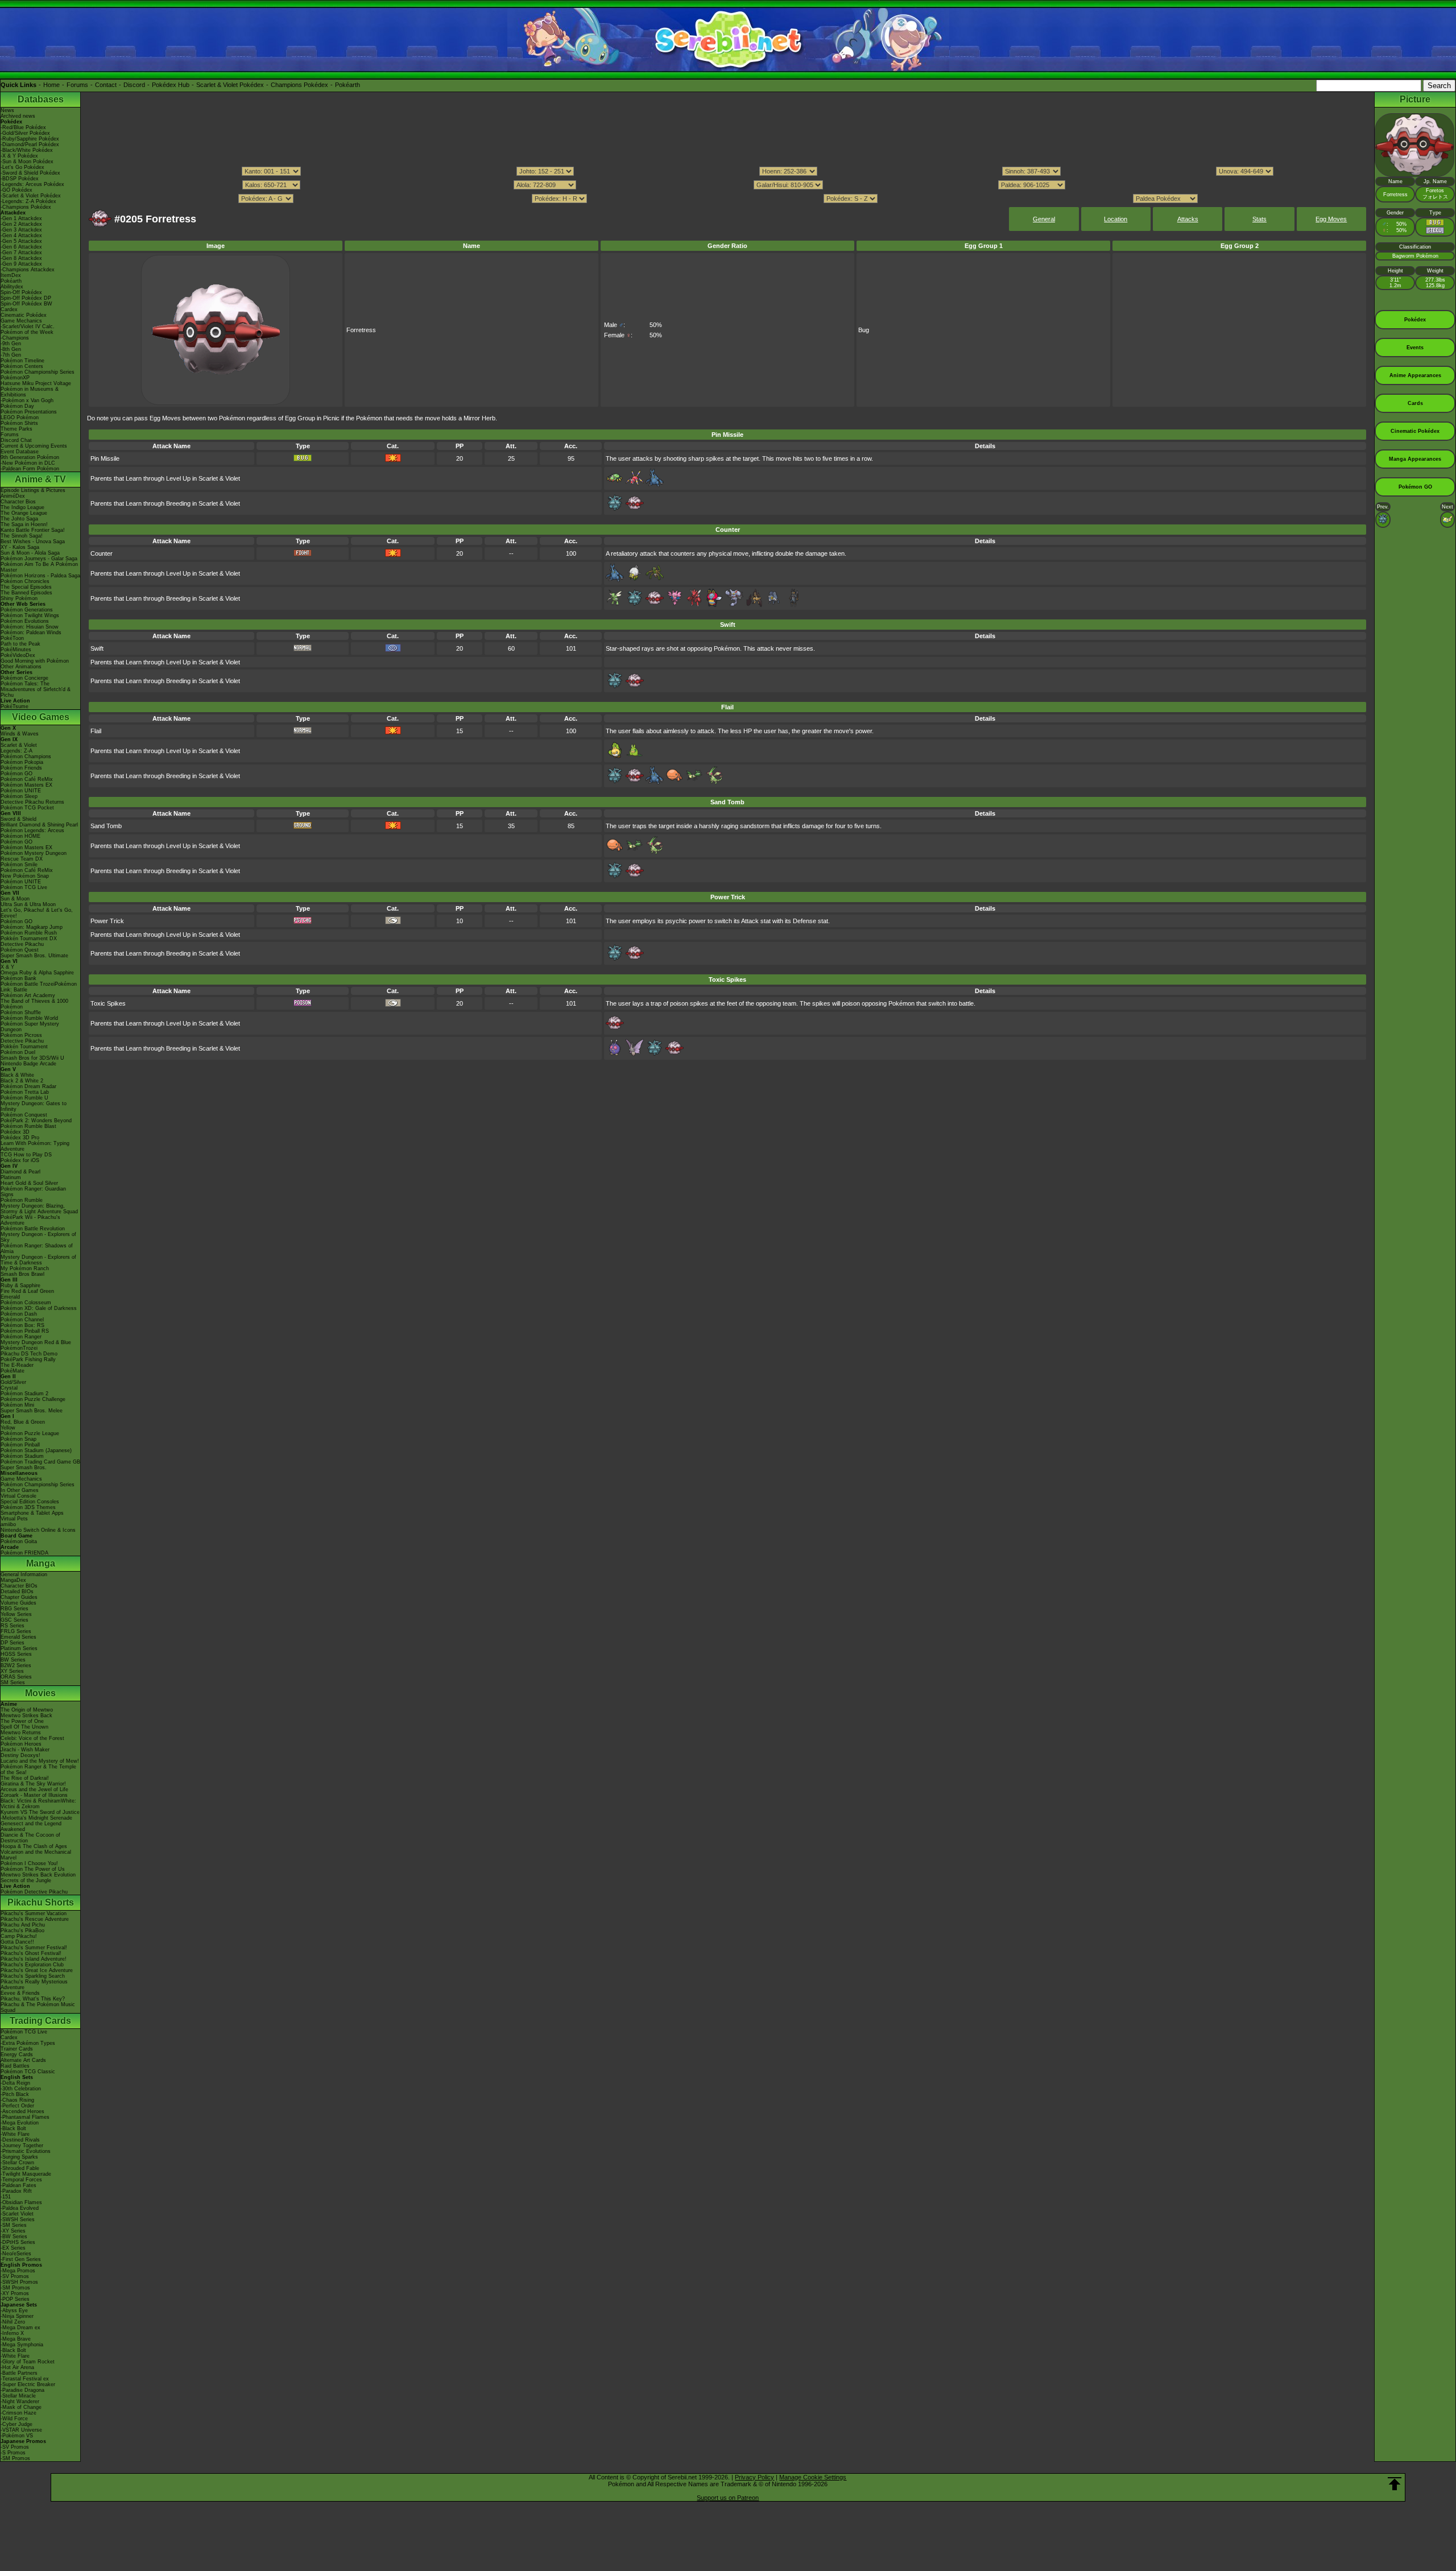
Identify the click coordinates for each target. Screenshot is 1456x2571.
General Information (24, 1574)
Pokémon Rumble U (24, 1098)
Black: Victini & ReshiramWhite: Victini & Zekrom (38, 1804)
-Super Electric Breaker (28, 2384)
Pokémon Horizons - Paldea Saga (40, 576)
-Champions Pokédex (26, 207)
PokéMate (13, 1371)
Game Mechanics (21, 321)
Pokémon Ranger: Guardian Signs (33, 1192)
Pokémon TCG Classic (28, 2072)
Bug (864, 330)
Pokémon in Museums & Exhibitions (30, 392)
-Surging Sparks (19, 2157)
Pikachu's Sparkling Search (33, 1976)
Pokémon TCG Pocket (27, 808)
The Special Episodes (26, 587)
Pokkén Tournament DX (29, 939)
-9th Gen (11, 344)
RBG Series (15, 1609)
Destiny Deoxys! (20, 1755)
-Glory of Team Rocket (28, 2362)
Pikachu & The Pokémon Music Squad (38, 2007)
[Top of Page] (1395, 2484)
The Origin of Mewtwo (27, 1710)
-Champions (15, 338)
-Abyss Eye (14, 2310)
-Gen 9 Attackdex (21, 264)
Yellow (8, 1428)
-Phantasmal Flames (25, 2117)
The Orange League (24, 513)
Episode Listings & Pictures (33, 490)
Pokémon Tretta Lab (25, 1092)
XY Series (12, 1671)
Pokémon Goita (19, 1541)
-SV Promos (15, 2276)
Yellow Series (16, 1614)
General (1044, 219)
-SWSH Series (18, 2219)
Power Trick (107, 921)
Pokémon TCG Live (24, 887)
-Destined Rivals (20, 2140)
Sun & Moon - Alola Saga (30, 553)
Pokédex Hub (171, 85)
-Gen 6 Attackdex (21, 247)
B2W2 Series (16, 1665)
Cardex (9, 309)
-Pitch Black (15, 2094)
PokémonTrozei (19, 1348)
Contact (106, 85)
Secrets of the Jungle (26, 1880)
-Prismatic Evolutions (26, 2151)
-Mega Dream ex (20, 2328)
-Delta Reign (15, 2083)
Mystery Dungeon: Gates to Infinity (34, 1106)
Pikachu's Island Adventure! (34, 1959)
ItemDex (11, 275)
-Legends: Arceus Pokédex (32, 184)
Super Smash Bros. (24, 1468)
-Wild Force (14, 2419)
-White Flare (15, 2134)
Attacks (1188, 219)
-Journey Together (22, 2146)
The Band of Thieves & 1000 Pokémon (34, 1004)
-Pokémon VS (17, 2436)
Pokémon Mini (17, 1405)
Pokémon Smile (19, 865)
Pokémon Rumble (22, 1200)
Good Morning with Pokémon (35, 661)
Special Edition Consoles (30, 1502)
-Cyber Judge (16, 2424)
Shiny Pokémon (19, 598)
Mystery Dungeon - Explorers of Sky (38, 1237)
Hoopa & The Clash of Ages (34, 1846)
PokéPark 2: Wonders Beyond (36, 1121)
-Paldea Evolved (20, 2208)
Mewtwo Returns (21, 1733)
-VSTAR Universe (21, 2430)
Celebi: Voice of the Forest (32, 1738)
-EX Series (13, 2248)
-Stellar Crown (17, 2163)
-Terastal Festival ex (25, 2379)
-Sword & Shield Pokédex (30, 173)
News (7, 110)
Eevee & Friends (20, 1993)
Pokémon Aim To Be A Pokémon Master (39, 567)
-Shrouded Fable (20, 2168)
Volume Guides (18, 1603)
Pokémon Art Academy (28, 995)
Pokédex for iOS (20, 1160)
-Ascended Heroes (22, 2111)
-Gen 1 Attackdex (21, 218)
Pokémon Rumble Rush (29, 933)
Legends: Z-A (16, 751)
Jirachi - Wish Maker (25, 1750)
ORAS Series (16, 1677)
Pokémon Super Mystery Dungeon (30, 1027)
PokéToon (12, 638)
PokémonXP (15, 378)
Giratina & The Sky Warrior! (33, 1784)
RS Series (13, 1626)
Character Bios (18, 502)
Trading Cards (40, 2021)
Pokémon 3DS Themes (28, 1507)
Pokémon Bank (18, 978)
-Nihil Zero (13, 2322)
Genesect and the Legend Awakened (31, 1826)
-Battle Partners (19, 2373)
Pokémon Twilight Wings (30, 615)
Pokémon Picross (21, 1035)
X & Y (7, 967)
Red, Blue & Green (23, 1422)
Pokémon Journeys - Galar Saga (39, 559)
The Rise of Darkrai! (25, 1778)
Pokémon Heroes (21, 1744)
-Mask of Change (21, 2407)
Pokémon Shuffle (21, 1012)
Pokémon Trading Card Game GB (40, 1462)
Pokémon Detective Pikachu (34, 1892)
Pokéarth (348, 85)
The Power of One (22, 1721)
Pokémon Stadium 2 (24, 1394)
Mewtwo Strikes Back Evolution (38, 1875)
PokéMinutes (16, 650)
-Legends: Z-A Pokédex (28, 201)
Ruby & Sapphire (20, 1285)
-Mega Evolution (20, 2123)
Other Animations (21, 667)
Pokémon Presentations (29, 412)
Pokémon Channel (22, 1320)
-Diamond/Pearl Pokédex (30, 144)
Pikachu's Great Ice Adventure (37, 1970)
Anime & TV (40, 479)
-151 (6, 2197)
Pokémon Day (17, 406)
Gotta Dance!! (17, 1942)
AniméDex (13, 496)
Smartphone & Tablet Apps (32, 1513)
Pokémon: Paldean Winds (31, 633)
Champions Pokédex (299, 85)
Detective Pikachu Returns (32, 802)
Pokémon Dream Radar (28, 1086)
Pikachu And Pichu (23, 1925)
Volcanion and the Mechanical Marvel (36, 1855)
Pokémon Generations (27, 610)
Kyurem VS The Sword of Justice (40, 1812)
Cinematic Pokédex (24, 315)
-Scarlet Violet (17, 2214)
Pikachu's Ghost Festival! (31, 1953)
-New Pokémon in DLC (28, 463)
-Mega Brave (16, 2339)
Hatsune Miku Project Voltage (36, 383)
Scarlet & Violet (19, 745)
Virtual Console (18, 1496)
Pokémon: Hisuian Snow (30, 627)
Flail (96, 731)
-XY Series (13, 2231)
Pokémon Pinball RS (25, 1331)
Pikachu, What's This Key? (33, 1999)
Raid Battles (15, 2066)
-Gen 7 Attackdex (21, 253)
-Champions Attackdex (28, 270)
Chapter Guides (19, 1597)
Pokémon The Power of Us (33, 1869)
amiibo (8, 1524)
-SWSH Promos (19, 2282)
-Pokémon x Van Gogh (27, 400)
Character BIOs (19, 1586)
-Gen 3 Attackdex (21, 230)
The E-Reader (17, 1365)
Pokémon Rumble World (29, 1018)
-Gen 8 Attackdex (21, 258)
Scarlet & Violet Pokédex (230, 85)
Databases (41, 99)
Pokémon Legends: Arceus (32, 830)
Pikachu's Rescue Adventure (35, 1919)
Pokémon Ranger (21, 1337)
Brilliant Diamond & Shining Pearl (39, 825)
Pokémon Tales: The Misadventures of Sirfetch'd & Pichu (36, 689)
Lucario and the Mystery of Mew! (40, 1761)
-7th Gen (11, 355)
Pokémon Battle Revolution (33, 1229)
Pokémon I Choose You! (29, 1863)
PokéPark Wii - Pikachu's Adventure (30, 1220)
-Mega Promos (18, 2271)
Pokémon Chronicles (25, 581)
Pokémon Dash (19, 1314)
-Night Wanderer (20, 2401)
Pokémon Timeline (22, 361)
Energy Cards (17, 2055)
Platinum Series (19, 1648)
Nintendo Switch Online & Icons (38, 1530)
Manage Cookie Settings (813, 2477)
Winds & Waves (20, 734)
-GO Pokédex (16, 190)
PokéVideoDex (18, 655)
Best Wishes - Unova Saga (33, 542)
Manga (41, 1563)
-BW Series (14, 2237)
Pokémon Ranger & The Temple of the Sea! (38, 1770)
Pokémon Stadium (22, 1456)
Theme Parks (16, 429)
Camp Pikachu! (19, 1936)
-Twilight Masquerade (26, 2174)
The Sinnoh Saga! (22, 536)
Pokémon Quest (20, 950)
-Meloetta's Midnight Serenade (36, 1818)
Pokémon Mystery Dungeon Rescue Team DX (34, 856)
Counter (102, 553)
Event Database (20, 452)
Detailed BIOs (17, 1592)
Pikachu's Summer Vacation (34, 1913)
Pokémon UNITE (21, 791)
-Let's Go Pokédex (22, 167)
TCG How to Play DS (26, 1155)
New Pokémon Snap (25, 876)
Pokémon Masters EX (26, 785)
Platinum (11, 1177)
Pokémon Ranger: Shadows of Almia (37, 1249)
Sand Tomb (106, 826)
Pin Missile (105, 458)
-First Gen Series (21, 2259)
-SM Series (14, 2225)
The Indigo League (22, 507)
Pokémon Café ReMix (27, 779)
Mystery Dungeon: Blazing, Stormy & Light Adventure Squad (39, 1209)
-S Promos (13, 2453)
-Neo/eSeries (16, 2254)
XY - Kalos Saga (20, 547)
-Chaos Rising (17, 2100)
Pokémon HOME (20, 836)
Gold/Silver (13, 1382)
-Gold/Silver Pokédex (25, 133)
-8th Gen (11, 349)
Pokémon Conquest (24, 1115)
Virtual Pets (14, 1519)
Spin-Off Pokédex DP (26, 298)
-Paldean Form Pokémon (30, 469)
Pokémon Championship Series (38, 372)
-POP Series (15, 2299)
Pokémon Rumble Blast (28, 1126)
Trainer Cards (17, 2049)
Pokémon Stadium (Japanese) (36, 1450)
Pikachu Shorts (41, 1902)
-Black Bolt (13, 2128)
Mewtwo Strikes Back (26, 1716)
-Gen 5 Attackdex (21, 241)
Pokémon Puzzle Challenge (33, 1399)
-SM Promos (15, 2288)
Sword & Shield (18, 819)
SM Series (13, 1683)
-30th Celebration (21, 2089)
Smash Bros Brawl (22, 1274)
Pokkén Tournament (24, 1047)
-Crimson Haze (18, 2413)
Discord (134, 85)
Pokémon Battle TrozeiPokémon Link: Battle (39, 987)
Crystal (9, 1388)
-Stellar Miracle (18, 2396)
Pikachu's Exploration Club (32, 1965)
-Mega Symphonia (22, 2345)
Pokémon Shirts (19, 423)
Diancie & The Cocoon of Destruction (30, 1838)
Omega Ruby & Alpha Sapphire (37, 973)
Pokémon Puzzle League (30, 1433)
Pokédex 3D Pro (20, 1138)
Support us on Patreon (728, 2498)
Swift (97, 648)
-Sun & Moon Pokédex (27, 162)
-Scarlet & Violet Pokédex (31, 196)
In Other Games (20, 1490)
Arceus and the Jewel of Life (34, 1789)
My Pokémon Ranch (25, 1268)
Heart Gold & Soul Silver (29, 1183)
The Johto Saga (19, 519)
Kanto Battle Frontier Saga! (33, 530)
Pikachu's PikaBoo (22, 1931)
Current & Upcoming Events (34, 446)
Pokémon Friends (21, 768)
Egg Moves (1331, 219)
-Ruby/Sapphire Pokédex (30, 139)
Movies (40, 1693)
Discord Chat (16, 440)
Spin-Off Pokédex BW (26, 304)
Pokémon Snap (18, 1439)
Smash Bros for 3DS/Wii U (32, 1058)
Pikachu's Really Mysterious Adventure (34, 1985)
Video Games (41, 717)
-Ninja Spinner (17, 2316)
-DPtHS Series (18, 2242)
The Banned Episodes (26, 593)
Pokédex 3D (15, 1132)
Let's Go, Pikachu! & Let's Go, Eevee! (37, 913)
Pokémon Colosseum (26, 1303)
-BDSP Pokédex (20, 179)
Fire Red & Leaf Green (27, 1291)
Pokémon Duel (18, 1052)
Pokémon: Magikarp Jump (32, 927)
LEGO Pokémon (20, 418)
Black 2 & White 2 (22, 1081)
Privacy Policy (754, 2477)
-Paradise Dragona (22, 2390)
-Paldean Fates (18, 2185)
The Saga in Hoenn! (24, 524)
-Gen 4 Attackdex (21, 235)
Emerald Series (18, 1637)
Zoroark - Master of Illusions (34, 1795)
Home (51, 85)
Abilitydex (12, 287)
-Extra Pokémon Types (28, 2043)
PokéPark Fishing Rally (28, 1359)
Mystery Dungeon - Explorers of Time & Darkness (38, 1260)
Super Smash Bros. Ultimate (34, 956)
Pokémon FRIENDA (24, 1553)
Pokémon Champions (26, 757)
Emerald (10, 1297)
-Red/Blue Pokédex (23, 127)
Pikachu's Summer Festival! (34, 1948)
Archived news (18, 116)
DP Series (13, 1643)
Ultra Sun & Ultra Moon (28, 904)
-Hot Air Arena (17, 2367)
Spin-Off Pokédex (21, 292)
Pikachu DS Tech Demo (29, 1354)
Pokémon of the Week (27, 332)
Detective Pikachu (22, 944)
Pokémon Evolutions (25, 621)
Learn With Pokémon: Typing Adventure (35, 1146)
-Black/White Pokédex (27, 150)
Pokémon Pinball (20, 1445)
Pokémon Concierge (24, 678)
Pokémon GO (16, 774)
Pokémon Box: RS (22, 1325)
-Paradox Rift (16, 2191)
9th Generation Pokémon (30, 457)
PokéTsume (15, 706)
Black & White (17, 1075)
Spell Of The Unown (24, 1727)
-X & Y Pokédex (19, 156)
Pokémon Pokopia (22, 762)
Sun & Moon (15, 899)
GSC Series (15, 1620)
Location (1116, 219)
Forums (77, 85)
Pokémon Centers (22, 366)
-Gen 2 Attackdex (21, 224)
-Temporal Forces (21, 2180)
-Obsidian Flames (21, 2202)
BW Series (13, 1660)
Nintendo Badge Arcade (28, 1064)
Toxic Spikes (108, 1003)
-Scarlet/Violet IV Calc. (28, 326)
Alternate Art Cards (23, 2060)
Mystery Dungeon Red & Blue (36, 1342)
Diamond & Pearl (20, 1172)
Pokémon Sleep (19, 796)
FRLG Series (16, 1631)
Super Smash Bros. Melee (32, 1411)
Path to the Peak (20, 644)
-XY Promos (15, 2293)
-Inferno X (12, 2333)
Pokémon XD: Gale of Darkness (39, 1308)
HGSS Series (16, 1654)
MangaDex (13, 1580)
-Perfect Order (17, 2106)
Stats (1259, 219)
